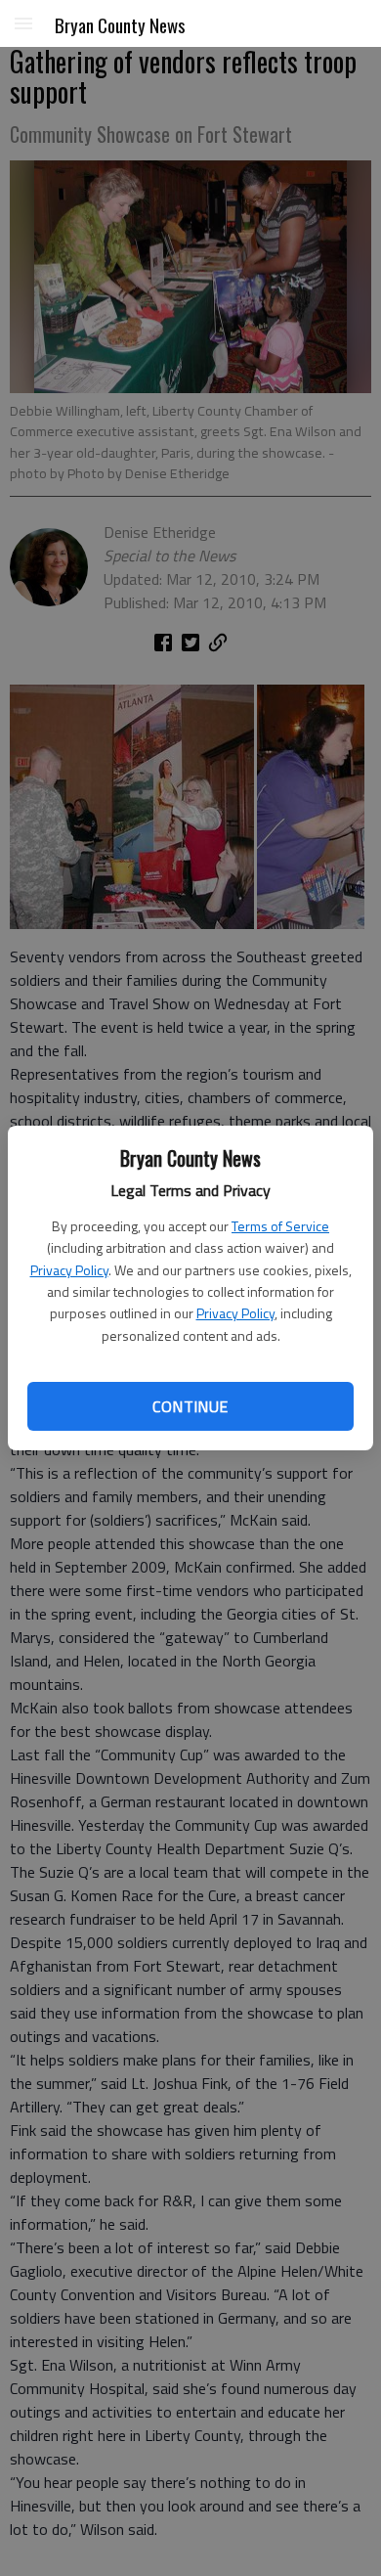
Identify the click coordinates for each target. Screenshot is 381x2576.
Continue (190, 1406)
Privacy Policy (69, 1270)
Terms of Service (280, 1226)
